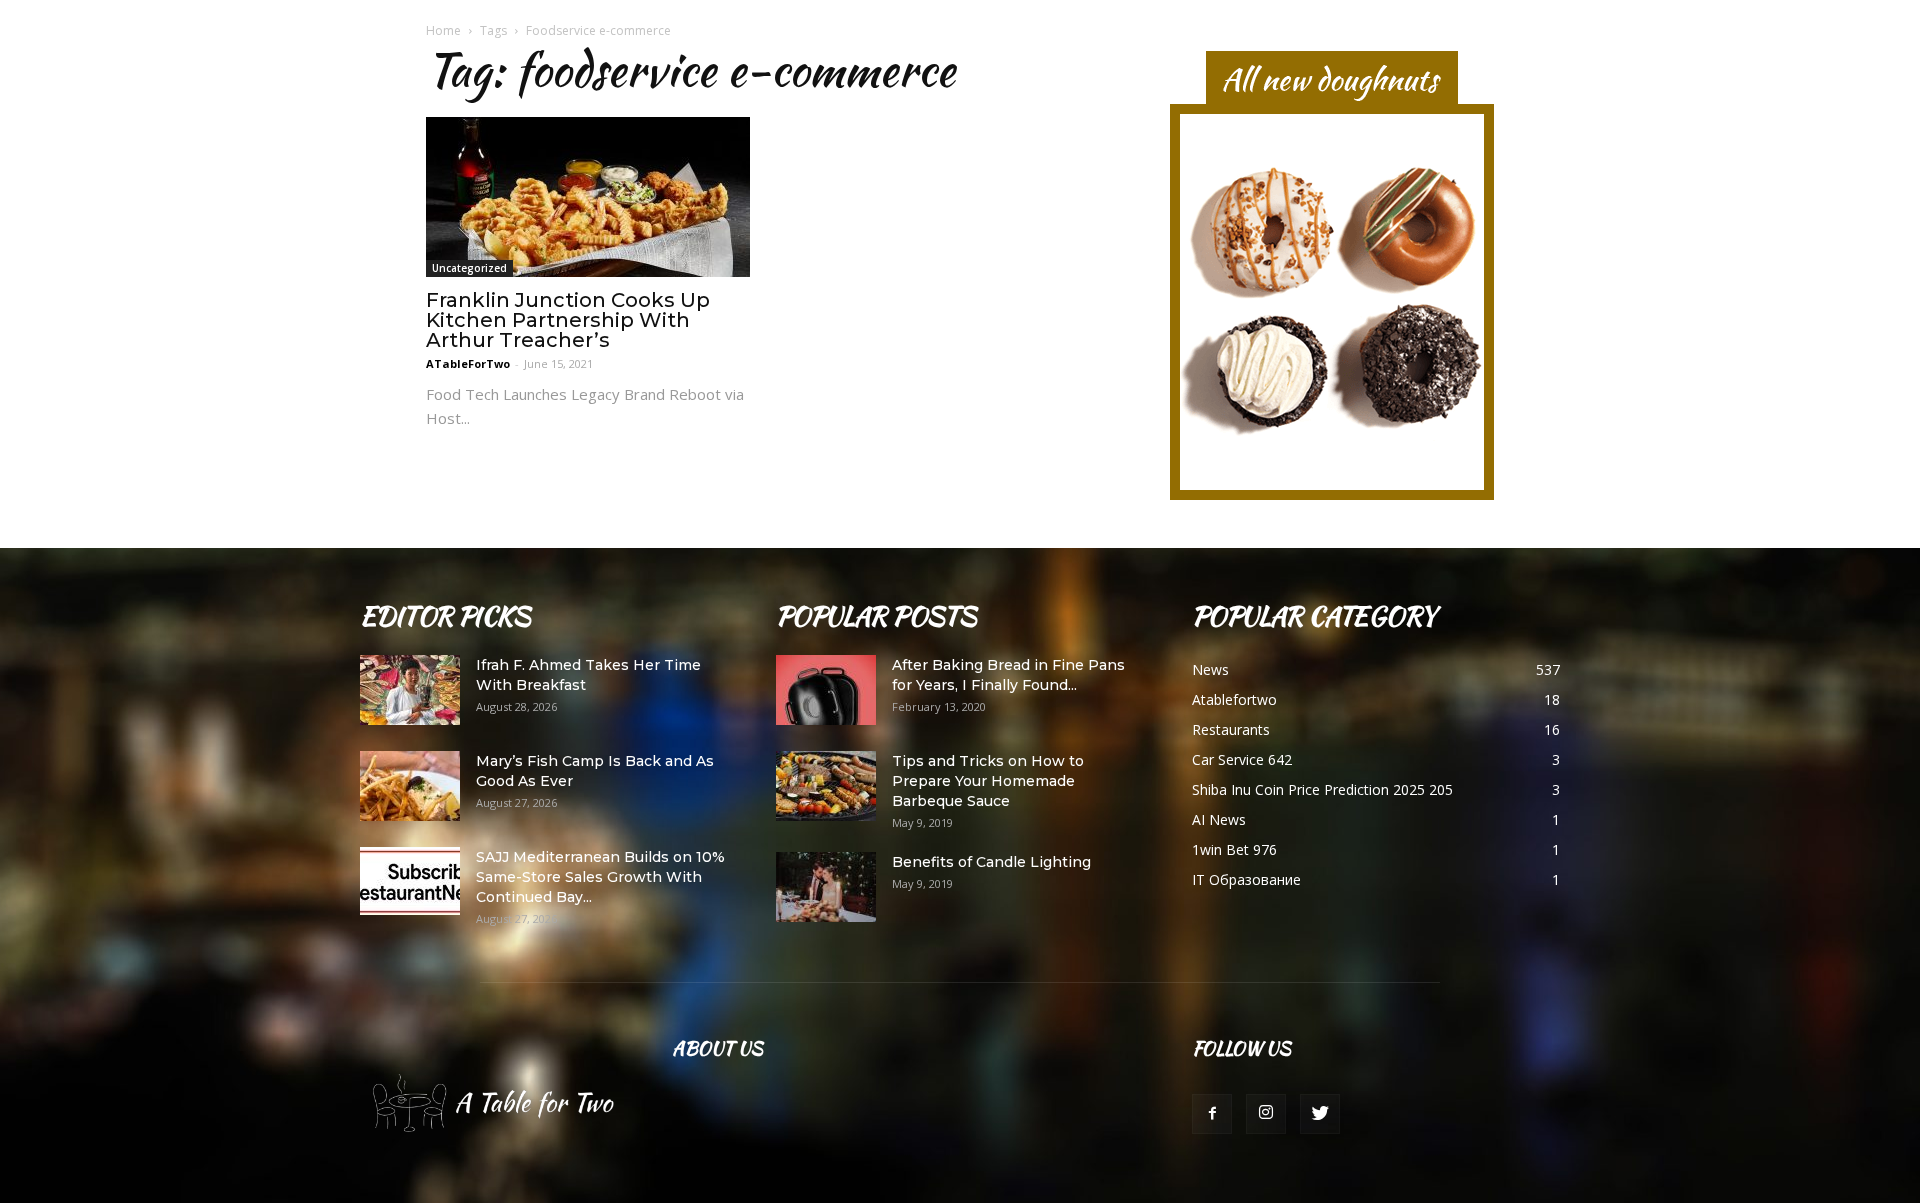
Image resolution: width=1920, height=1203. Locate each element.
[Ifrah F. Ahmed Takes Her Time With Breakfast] (410, 690)
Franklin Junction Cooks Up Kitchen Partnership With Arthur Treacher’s (568, 320)
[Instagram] (1266, 1114)
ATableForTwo (468, 363)
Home (443, 30)
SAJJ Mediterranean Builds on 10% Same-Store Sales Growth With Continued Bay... (600, 877)
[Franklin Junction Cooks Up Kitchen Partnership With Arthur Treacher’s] (588, 197)
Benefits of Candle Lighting (991, 862)
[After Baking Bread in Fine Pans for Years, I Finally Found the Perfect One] (826, 690)
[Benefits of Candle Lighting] (826, 887)
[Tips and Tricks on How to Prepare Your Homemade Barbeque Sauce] (826, 786)
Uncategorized (469, 268)
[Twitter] (1320, 1114)
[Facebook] (1212, 1114)
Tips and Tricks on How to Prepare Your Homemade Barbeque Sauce (988, 781)
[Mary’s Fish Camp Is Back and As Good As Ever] (410, 786)
